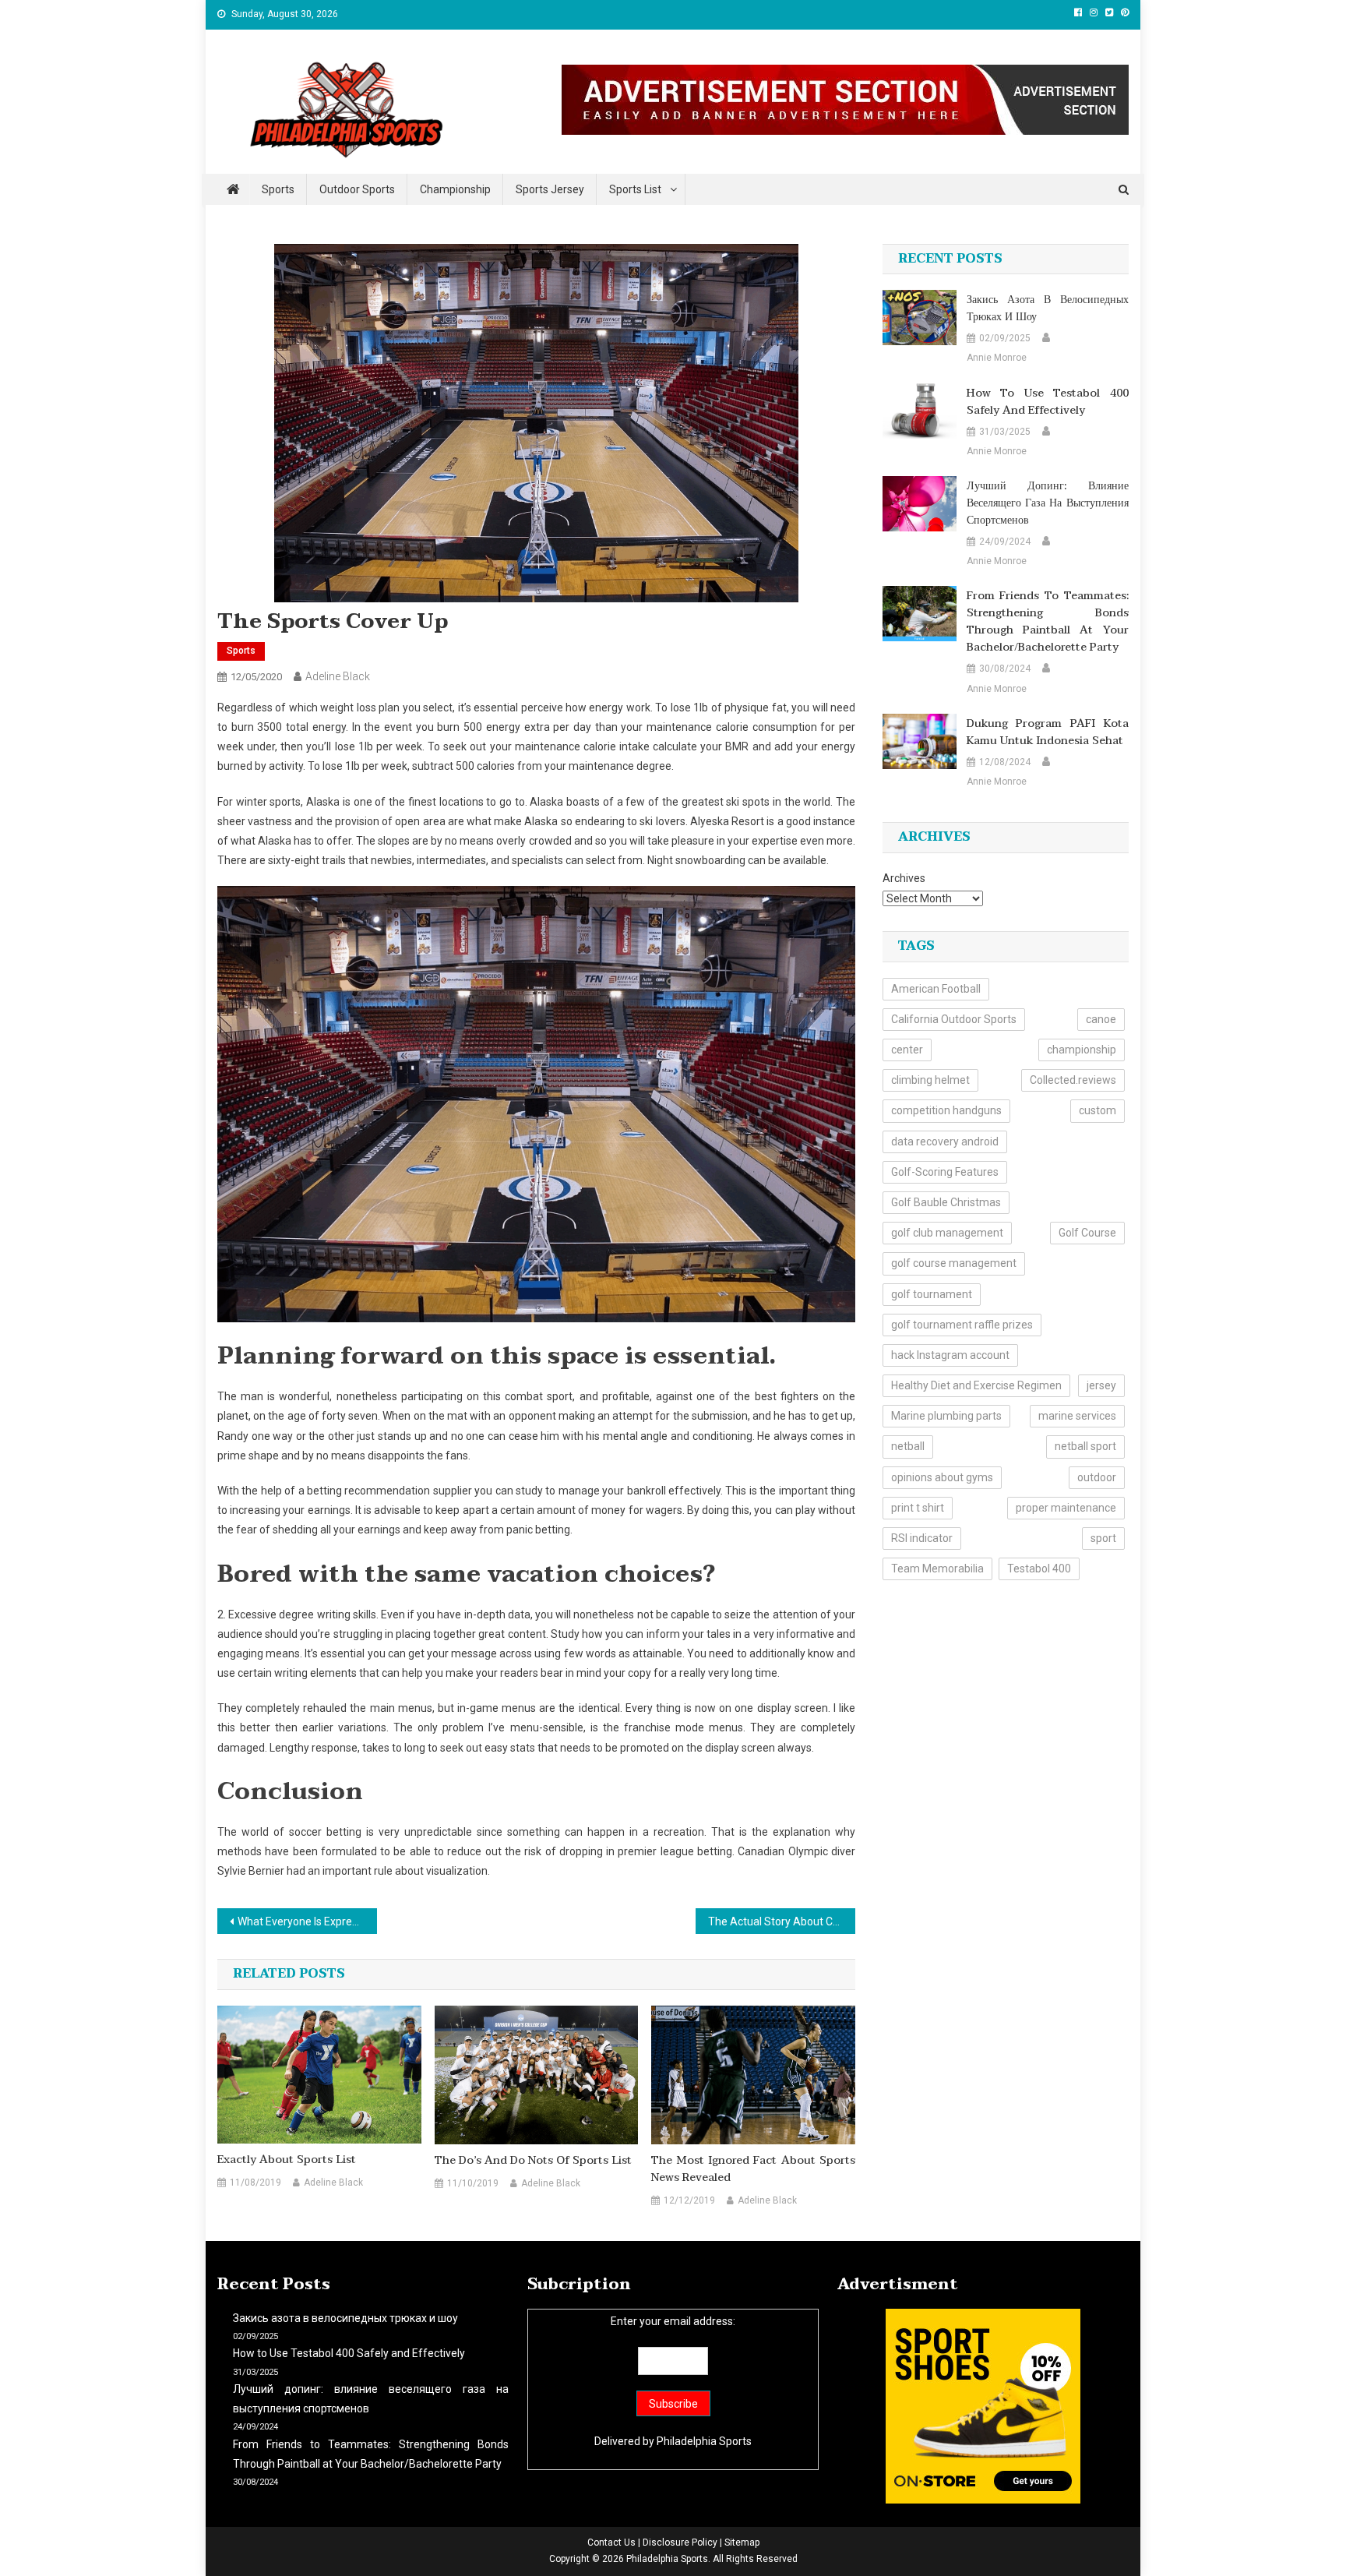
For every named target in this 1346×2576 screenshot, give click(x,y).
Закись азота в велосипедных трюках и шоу (1048, 309)
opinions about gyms (942, 1477)
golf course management (954, 1263)
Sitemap (742, 2542)
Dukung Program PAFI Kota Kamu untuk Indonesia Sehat (1048, 732)
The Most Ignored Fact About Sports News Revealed (753, 2169)
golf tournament (932, 1294)
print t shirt (918, 1508)
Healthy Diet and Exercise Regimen (976, 1385)
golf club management (947, 1233)
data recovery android (945, 1142)
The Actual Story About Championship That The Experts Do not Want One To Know (782, 1921)
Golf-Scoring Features (945, 1172)
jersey (1101, 1385)
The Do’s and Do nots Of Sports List (533, 2161)
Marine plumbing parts (946, 1416)
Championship (455, 189)
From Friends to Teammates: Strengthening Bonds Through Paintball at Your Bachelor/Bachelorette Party (1048, 622)
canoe (1101, 1019)
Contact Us (611, 2542)
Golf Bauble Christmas (946, 1202)
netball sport (1085, 1446)
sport (1103, 1538)
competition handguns (946, 1110)
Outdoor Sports (357, 189)
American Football (936, 989)
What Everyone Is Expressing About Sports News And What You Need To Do (307, 1921)
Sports (278, 189)
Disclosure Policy (680, 2542)
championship (1082, 1050)
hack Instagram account (950, 1355)
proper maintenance (1066, 1508)
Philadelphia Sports (704, 2441)
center (907, 1050)
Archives (904, 878)
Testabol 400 (1039, 1569)
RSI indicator (922, 1538)
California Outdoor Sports (954, 1019)
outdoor (1097, 1477)
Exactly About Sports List (287, 2160)
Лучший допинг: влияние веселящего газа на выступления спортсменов (1048, 503)
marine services (1077, 1416)
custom (1098, 1110)
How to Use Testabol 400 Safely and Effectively (1048, 402)
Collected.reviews (1073, 1080)
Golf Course (1087, 1233)
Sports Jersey (550, 189)
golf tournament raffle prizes (962, 1325)
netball (908, 1446)
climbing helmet (930, 1080)
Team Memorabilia (937, 1569)
